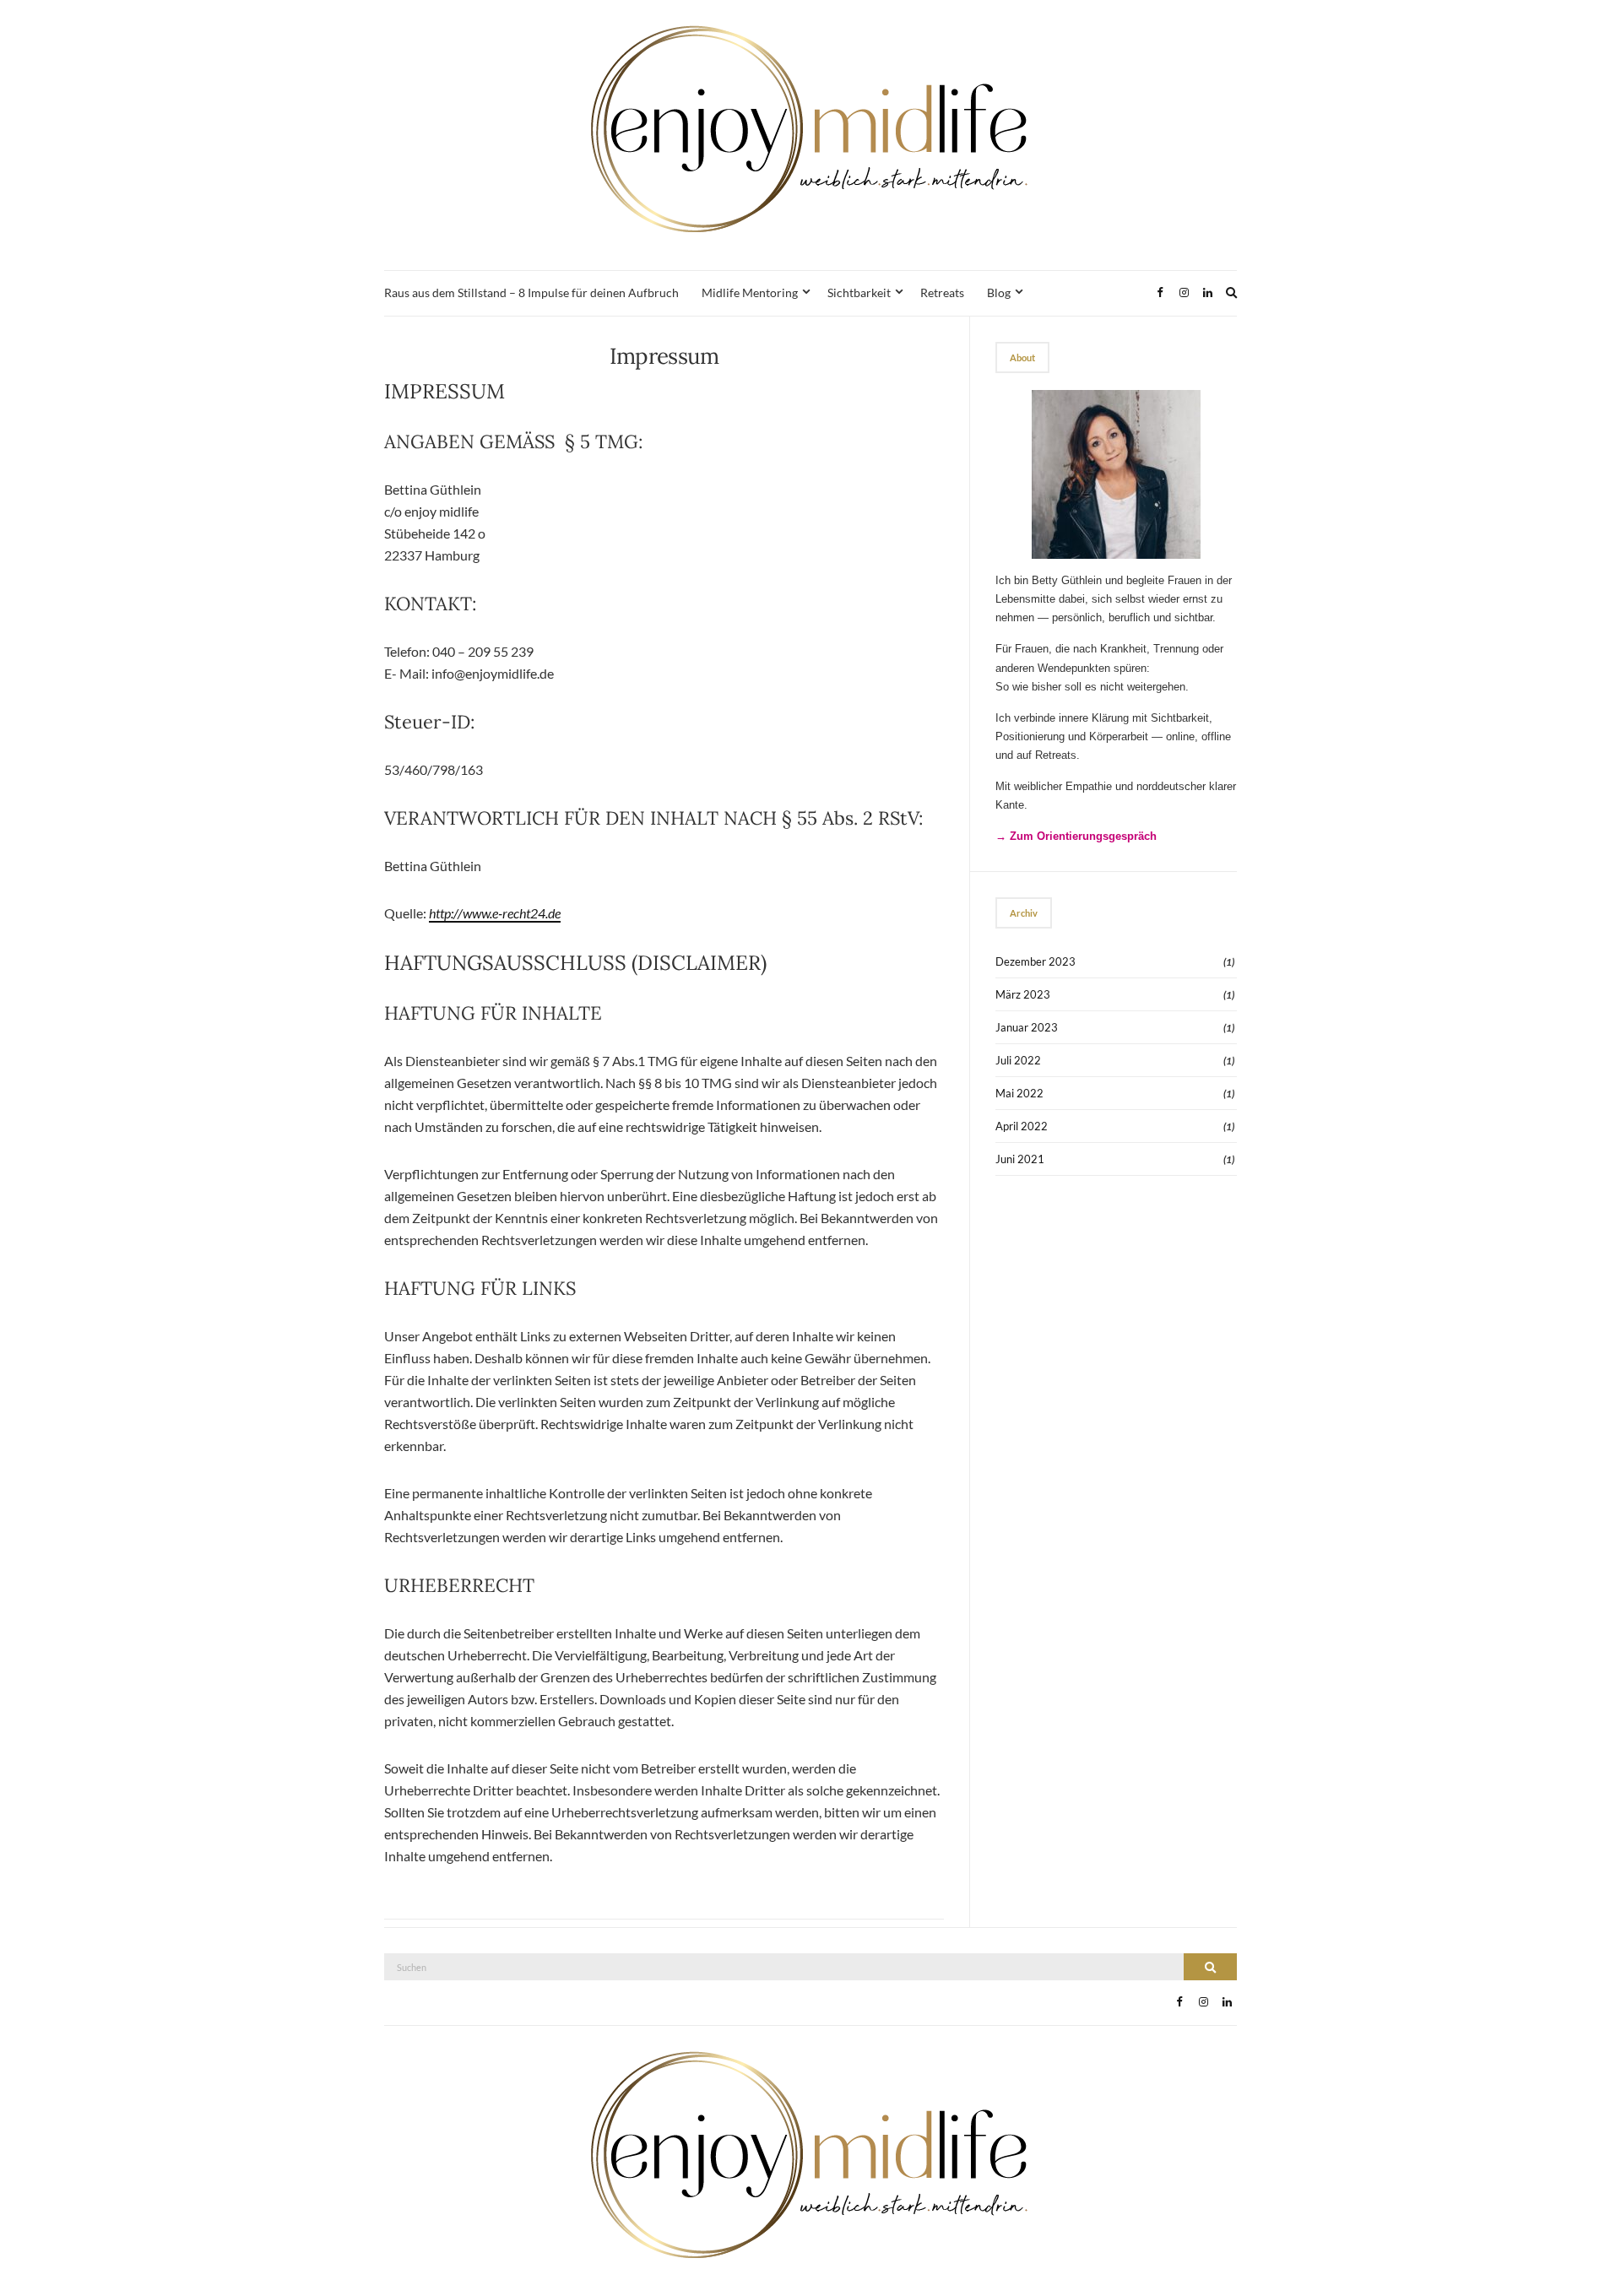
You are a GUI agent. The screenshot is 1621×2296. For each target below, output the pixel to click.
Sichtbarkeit (859, 292)
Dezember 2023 (1035, 961)
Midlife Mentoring (750, 292)
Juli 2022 (1018, 1060)
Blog (999, 292)
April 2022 (1022, 1126)
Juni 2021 (1020, 1159)
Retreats (942, 292)
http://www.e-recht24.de (495, 913)
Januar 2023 (1027, 1027)
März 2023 (1023, 994)
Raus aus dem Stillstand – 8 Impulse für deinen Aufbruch (531, 292)
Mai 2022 (1019, 1093)
